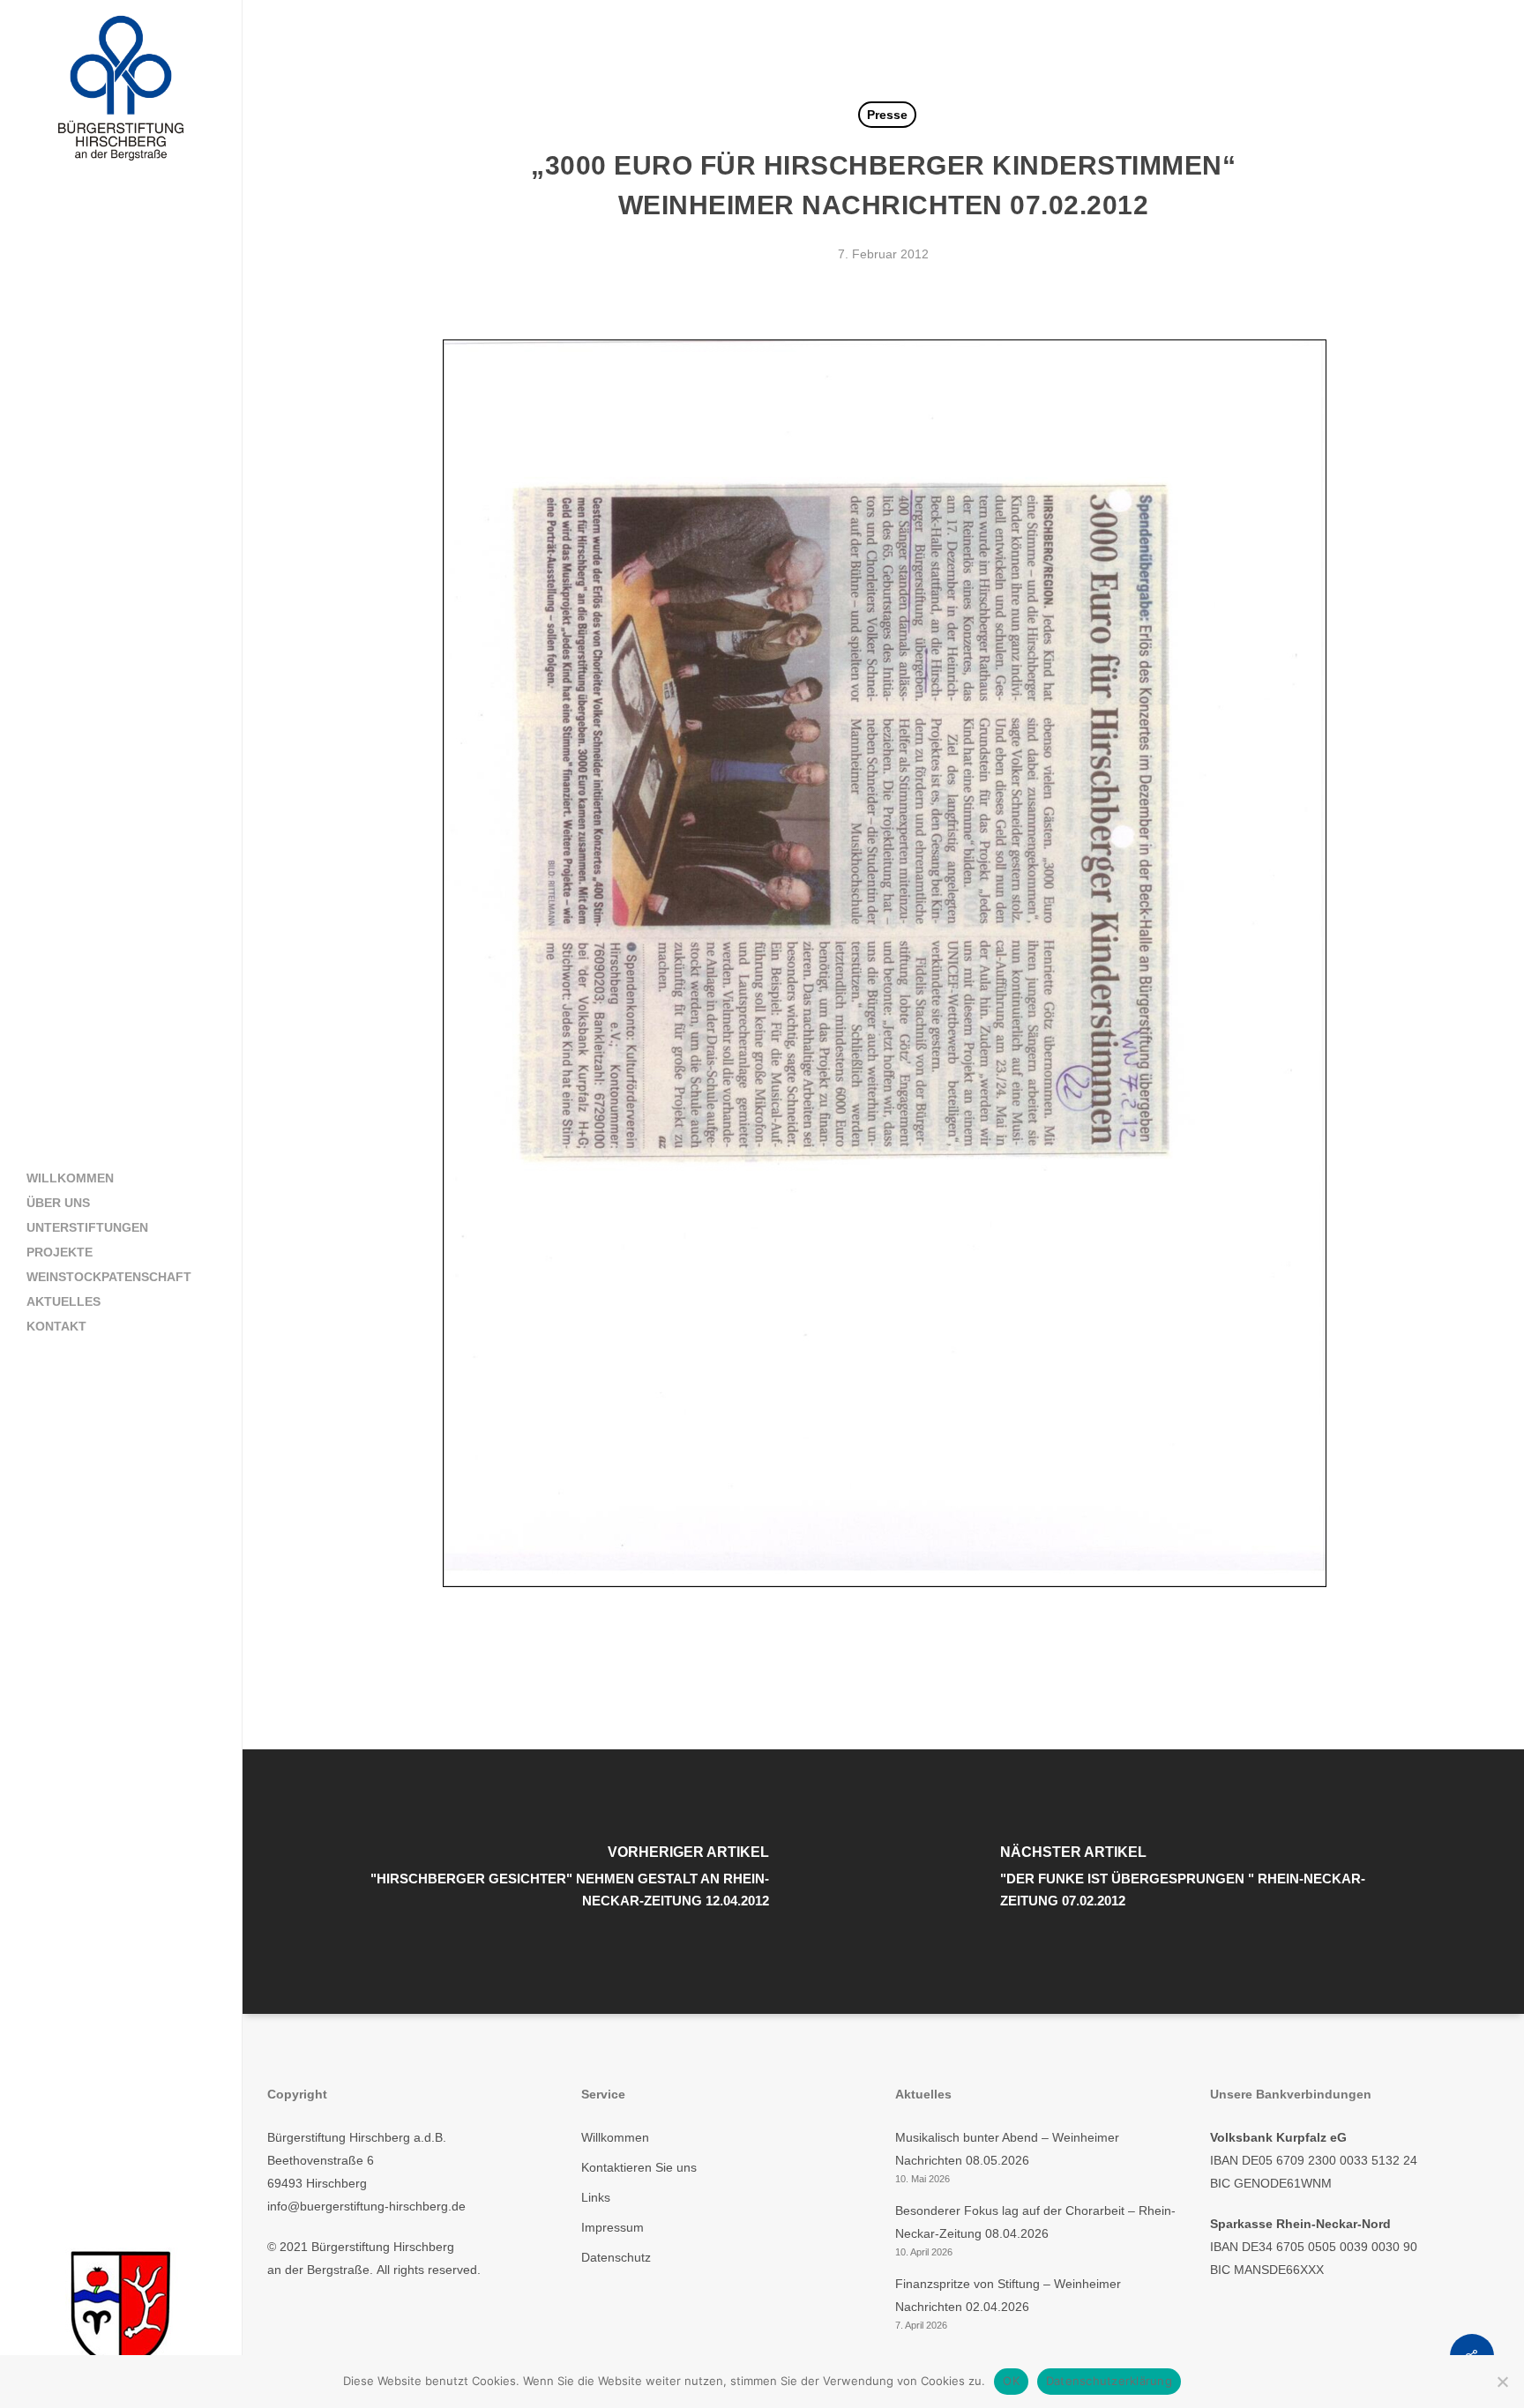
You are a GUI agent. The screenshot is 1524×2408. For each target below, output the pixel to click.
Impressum (613, 2227)
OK (1011, 2381)
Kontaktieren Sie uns (639, 2167)
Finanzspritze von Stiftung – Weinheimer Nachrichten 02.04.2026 (1008, 2295)
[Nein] (1502, 2382)
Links (596, 2197)
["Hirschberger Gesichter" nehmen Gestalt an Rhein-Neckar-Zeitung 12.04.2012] (564, 1882)
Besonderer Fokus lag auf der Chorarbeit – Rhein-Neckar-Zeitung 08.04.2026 (1035, 2222)
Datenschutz (616, 2257)
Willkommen (615, 2137)
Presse (887, 115)
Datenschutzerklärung (1109, 2381)
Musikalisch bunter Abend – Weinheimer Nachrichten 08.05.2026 (1007, 2149)
